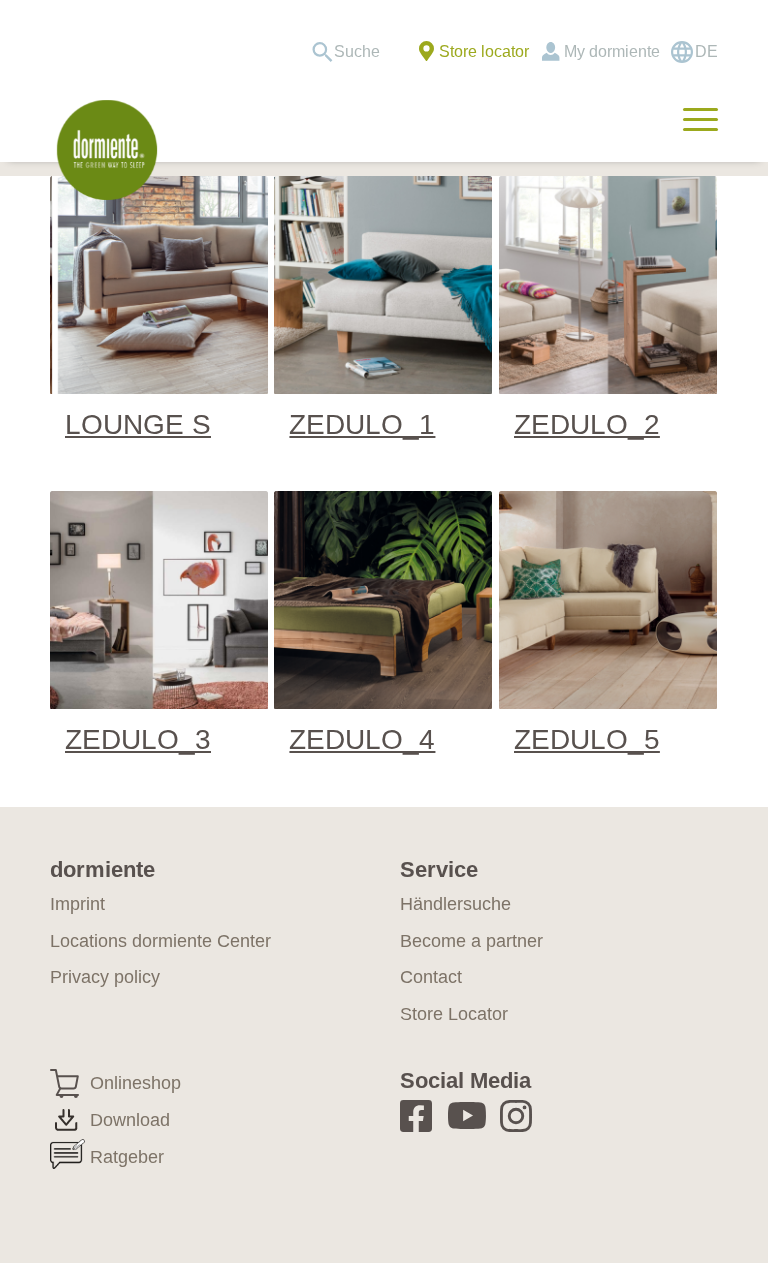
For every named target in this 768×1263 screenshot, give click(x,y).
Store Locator (454, 1014)
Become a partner (471, 941)
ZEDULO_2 (587, 424)
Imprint (77, 904)
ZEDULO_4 (362, 739)
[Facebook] (422, 1115)
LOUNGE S (138, 424)
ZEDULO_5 (587, 739)
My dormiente (612, 51)
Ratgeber (127, 1157)
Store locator (484, 51)
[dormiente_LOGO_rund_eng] (107, 150)
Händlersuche (455, 904)
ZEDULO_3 (138, 739)
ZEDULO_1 (362, 424)
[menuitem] (352, 52)
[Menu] (690, 117)
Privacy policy (105, 977)
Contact (431, 977)
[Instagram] (522, 1115)
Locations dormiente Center (160, 941)
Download (130, 1120)
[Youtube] (470, 1115)
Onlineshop (135, 1083)
